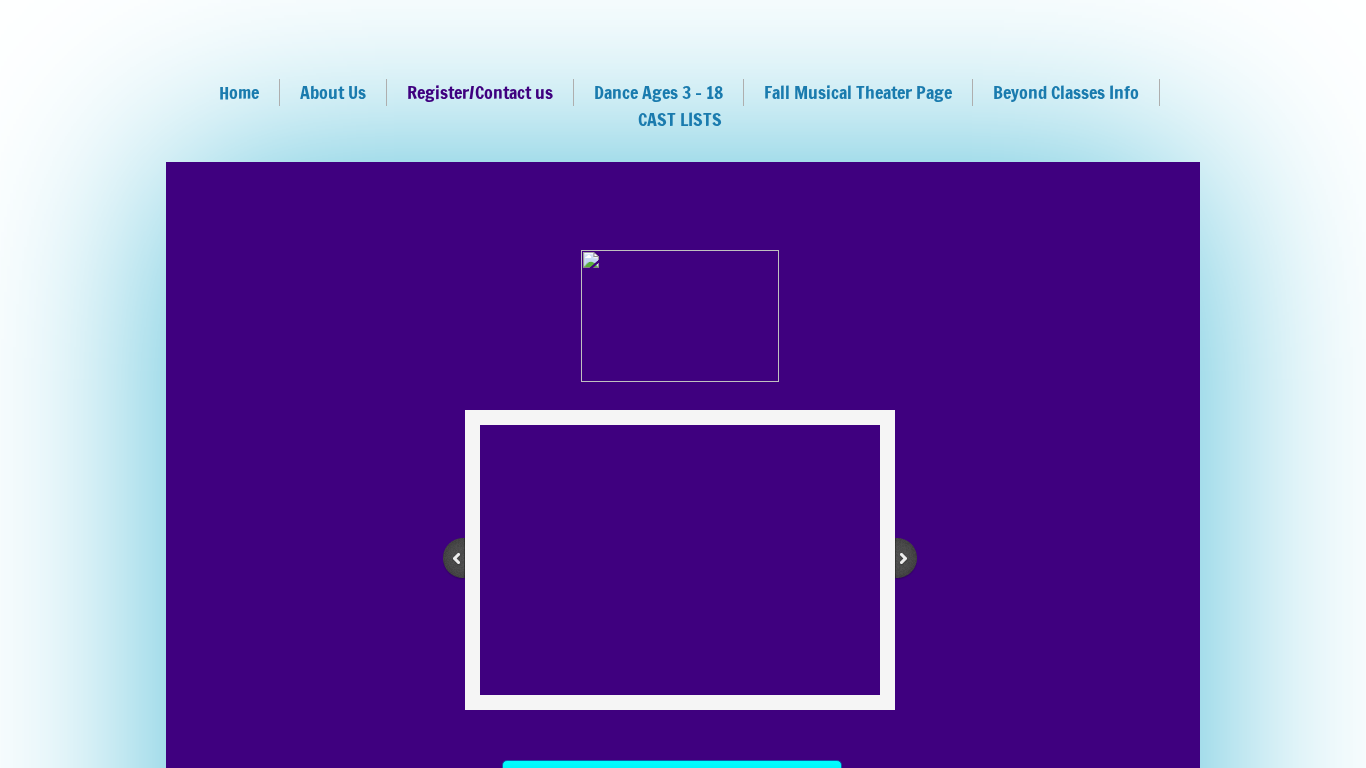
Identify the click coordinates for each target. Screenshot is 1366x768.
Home (239, 92)
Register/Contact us (480, 92)
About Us (333, 92)
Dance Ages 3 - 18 (658, 92)
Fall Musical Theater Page (858, 92)
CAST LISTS (680, 119)
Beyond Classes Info (1066, 92)
